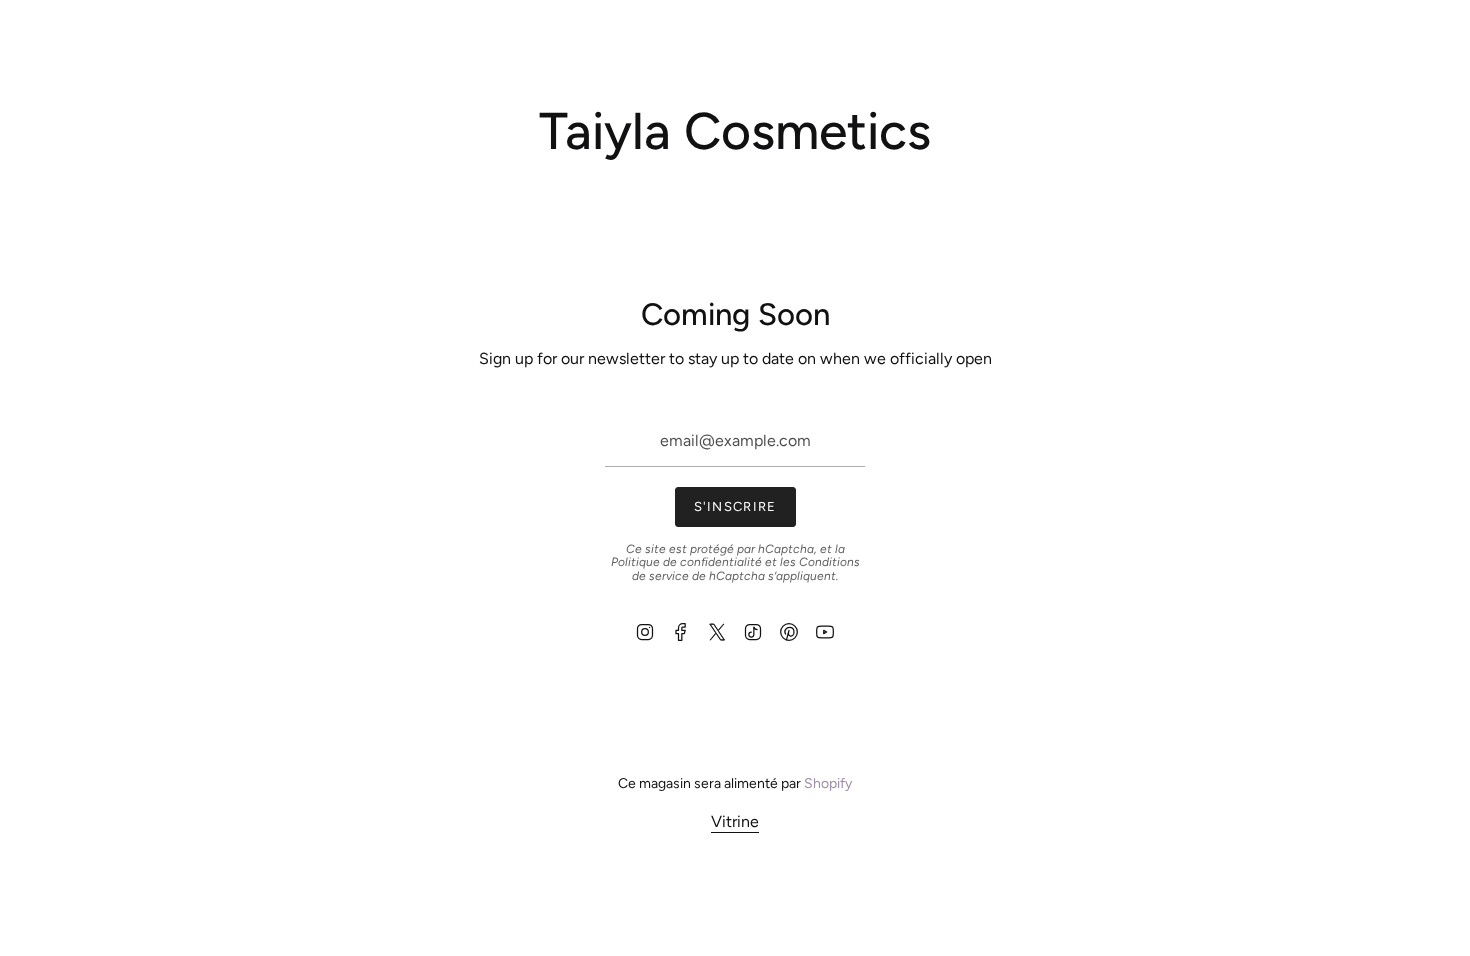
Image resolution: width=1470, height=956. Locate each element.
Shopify (828, 783)
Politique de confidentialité (686, 562)
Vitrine (735, 821)
